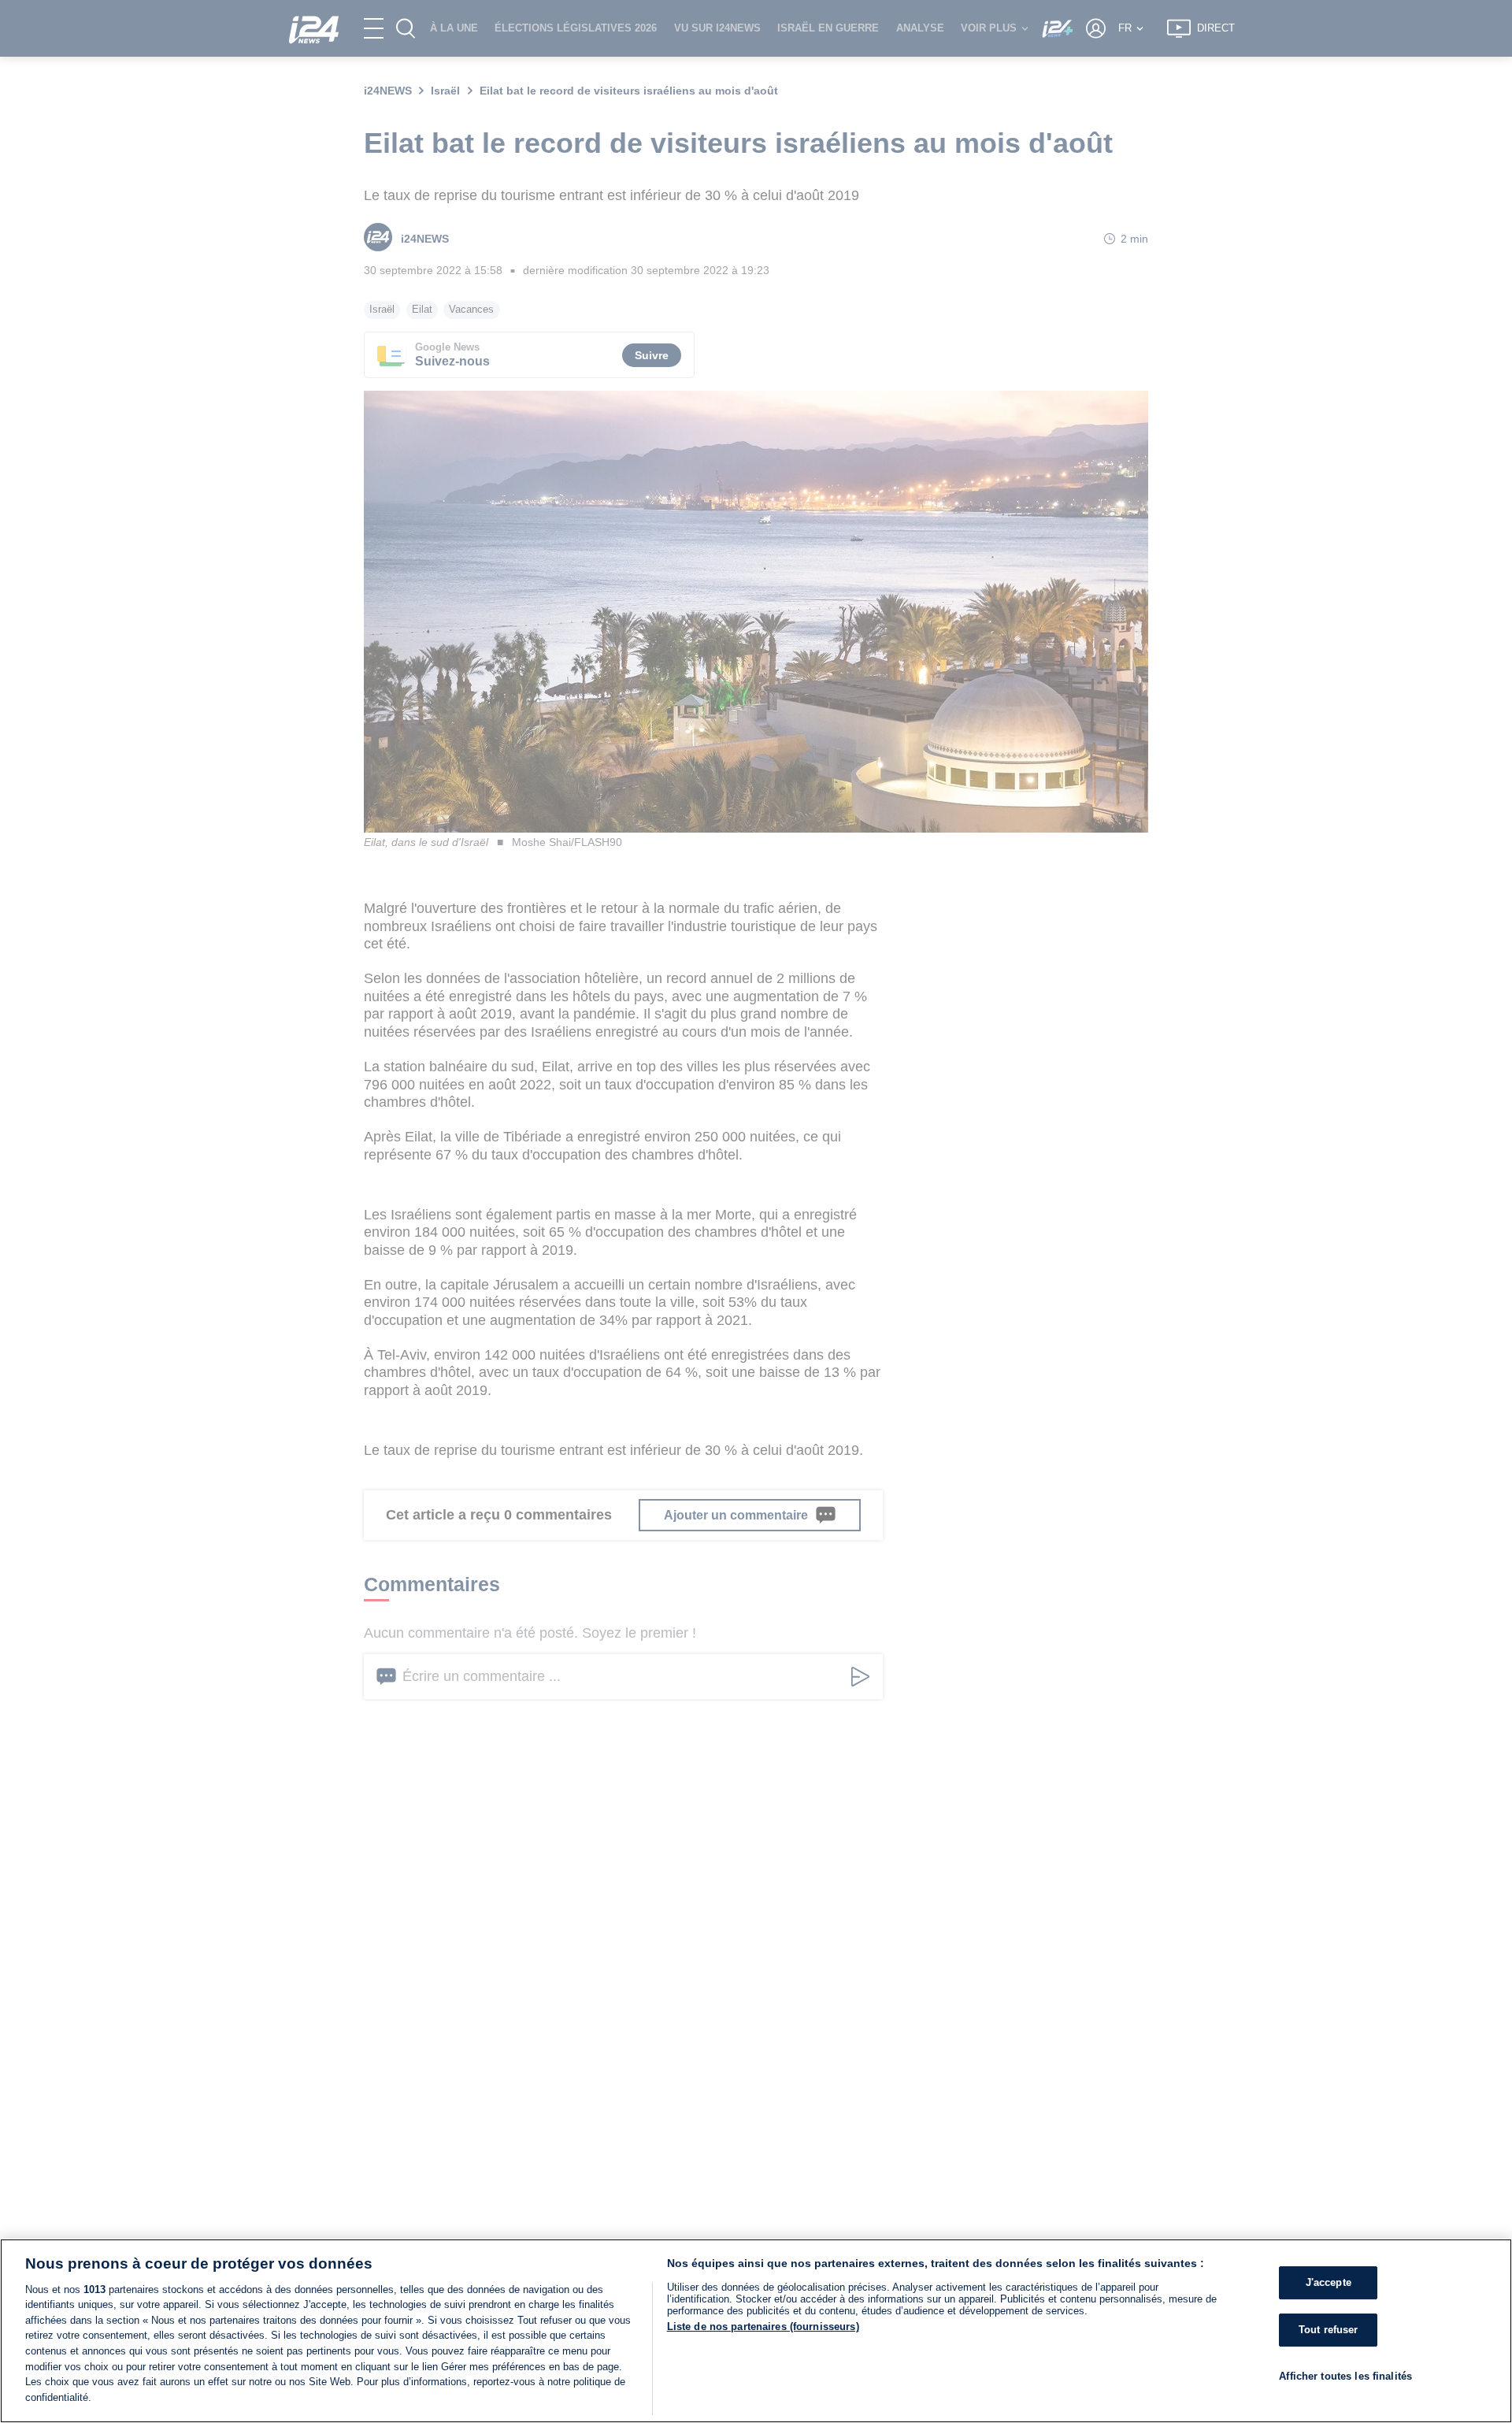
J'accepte (1329, 2282)
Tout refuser (1329, 2330)
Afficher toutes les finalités (1345, 2375)
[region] (756, 2331)
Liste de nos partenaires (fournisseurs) (763, 2327)
